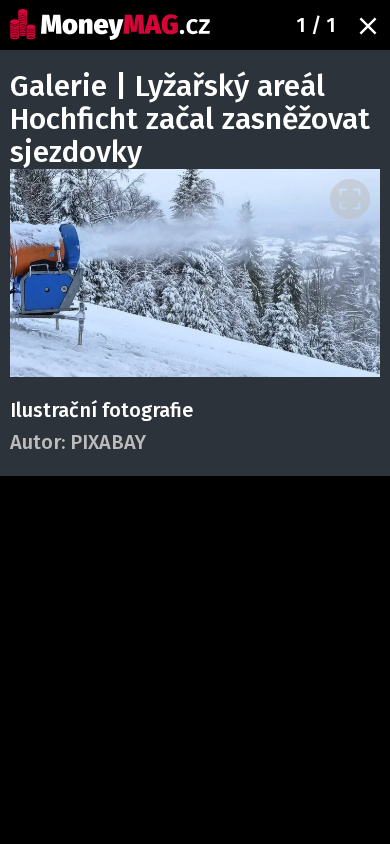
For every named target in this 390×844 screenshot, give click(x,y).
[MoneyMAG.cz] (110, 24)
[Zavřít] (368, 26)
